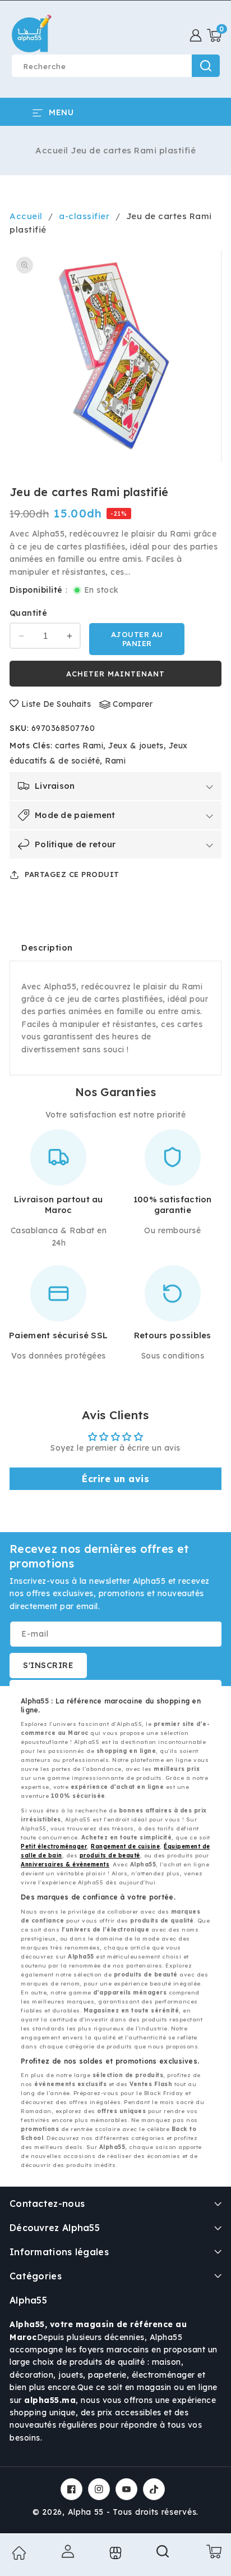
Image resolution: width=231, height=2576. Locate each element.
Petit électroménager (54, 1846)
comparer (133, 704)
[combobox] (115, 66)
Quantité (28, 613)
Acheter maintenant (115, 674)
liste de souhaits (56, 704)
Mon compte (66, 2551)
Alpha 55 (86, 2512)
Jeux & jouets (136, 746)
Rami (115, 761)
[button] (214, 35)
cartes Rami (79, 746)
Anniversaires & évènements (65, 1864)
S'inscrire (48, 1665)
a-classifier (84, 216)
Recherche (206, 66)
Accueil (52, 150)
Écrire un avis (115, 1479)
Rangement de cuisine (125, 1846)
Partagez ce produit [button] (72, 874)
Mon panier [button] (212, 2551)
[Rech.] (163, 2555)
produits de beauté (110, 1855)
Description (47, 948)
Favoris (115, 2553)
